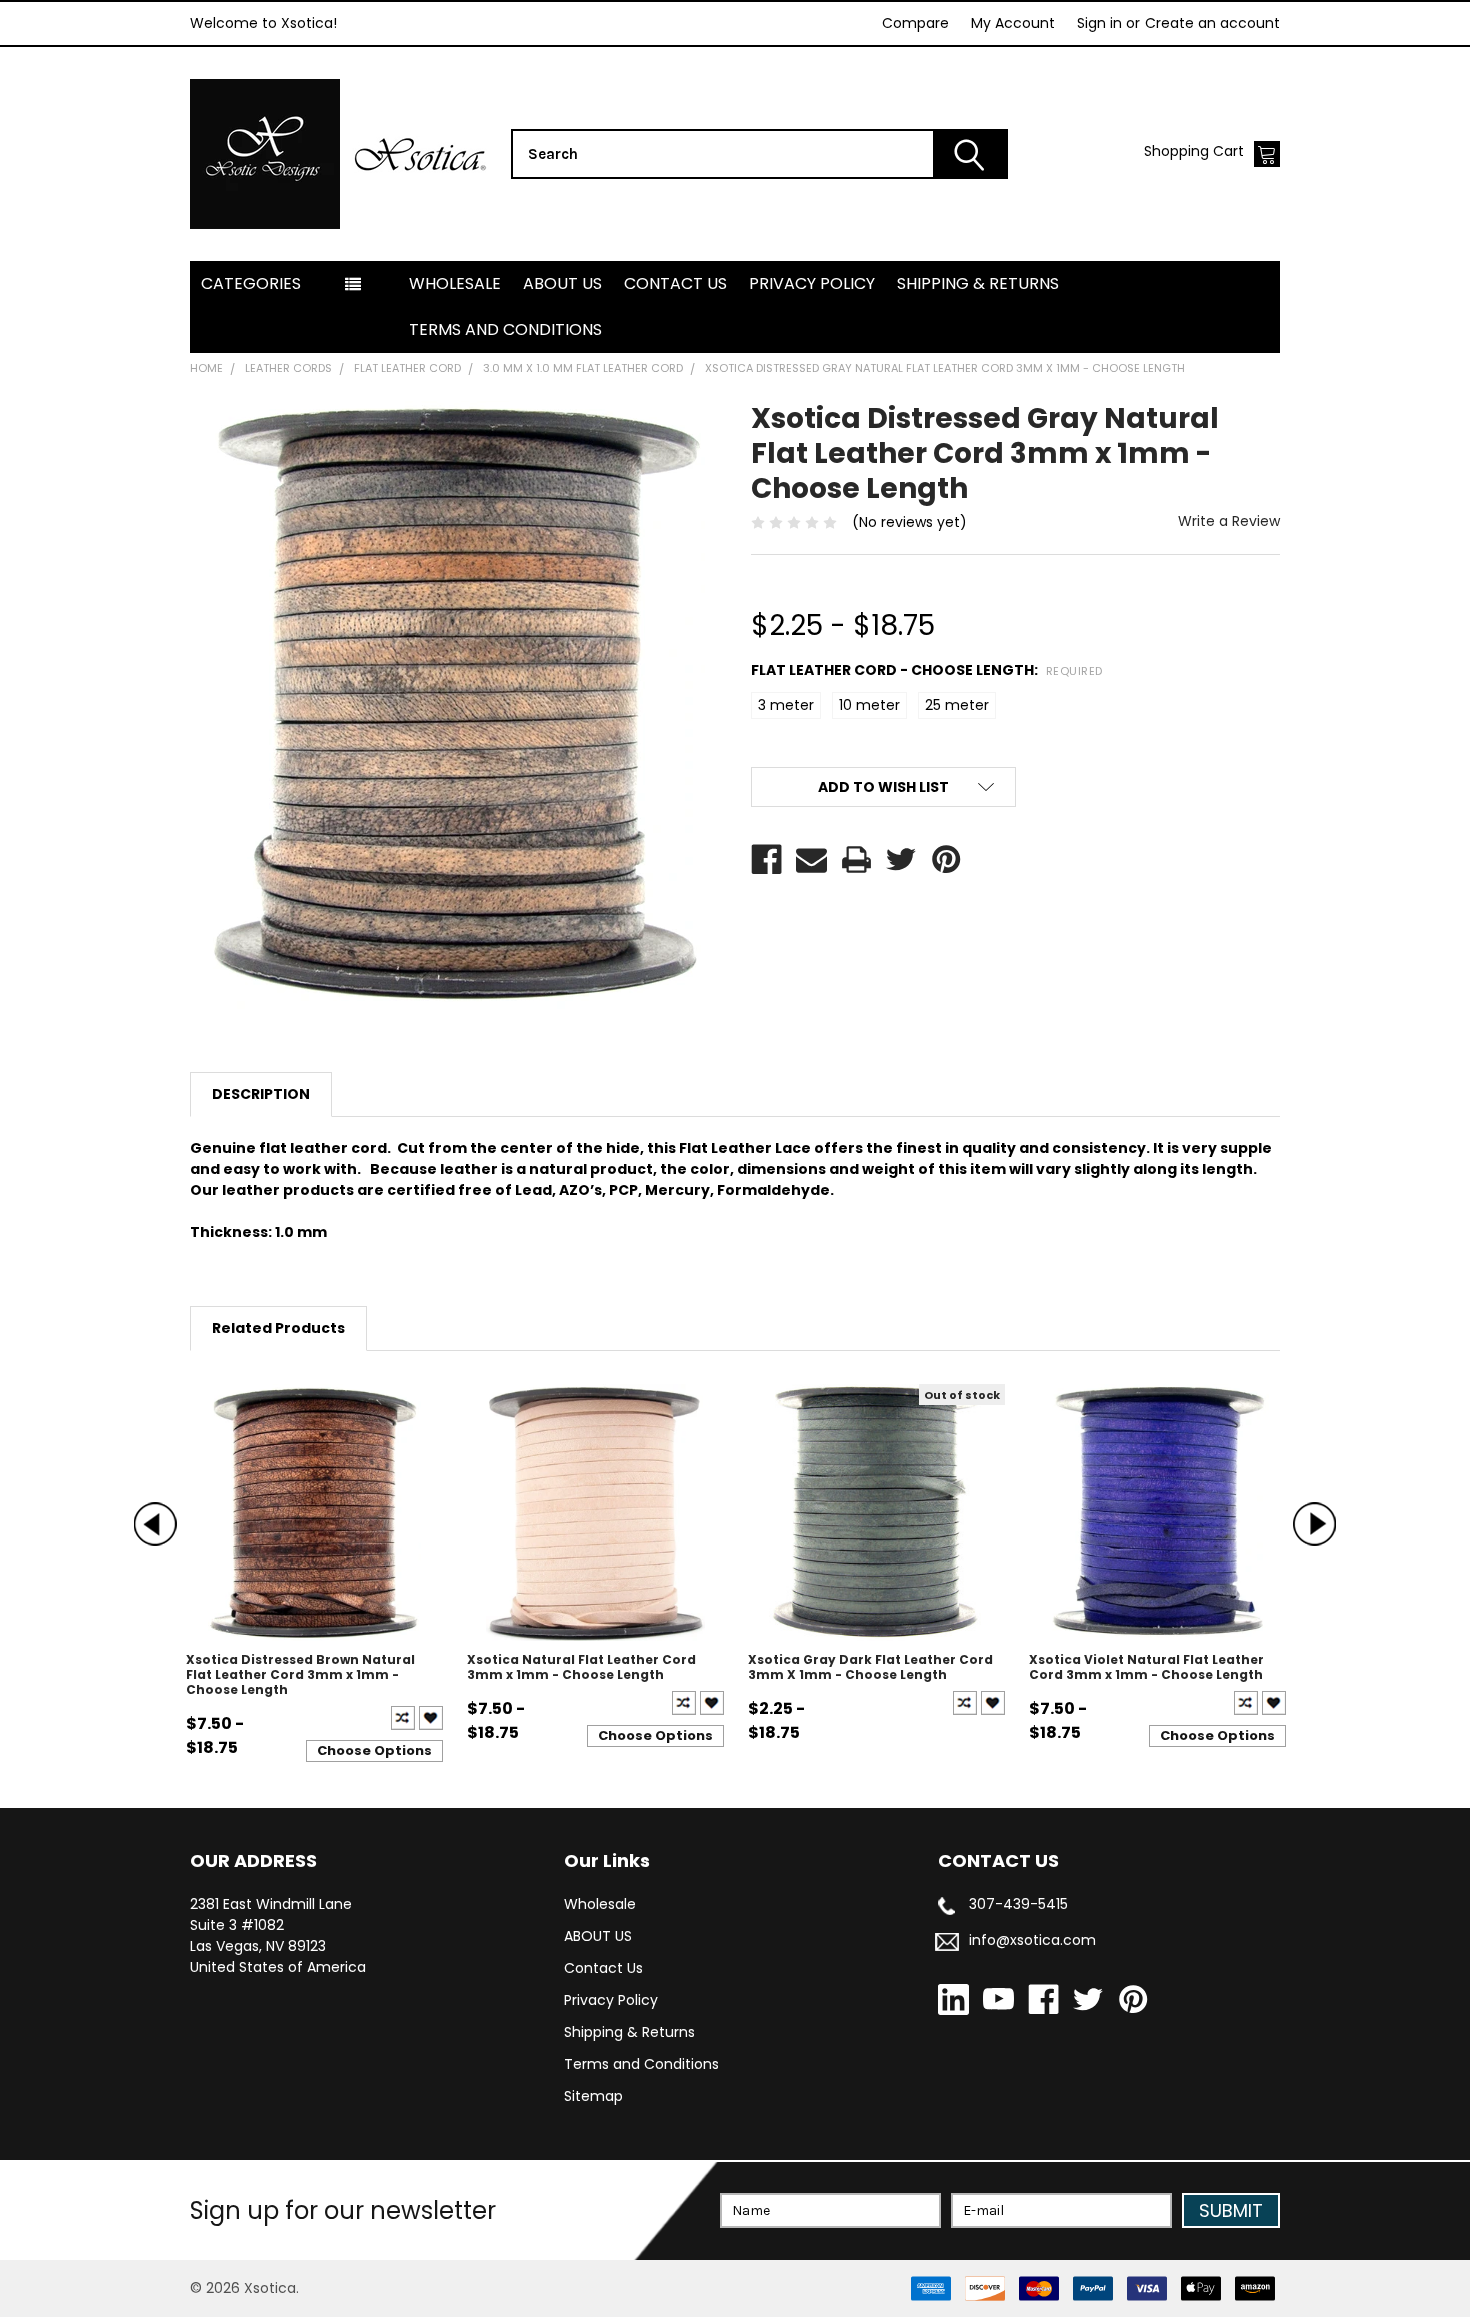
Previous (155, 1523)
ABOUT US (562, 283)
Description (261, 1094)
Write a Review (1229, 521)
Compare (915, 23)
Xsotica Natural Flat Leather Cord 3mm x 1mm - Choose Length (581, 1667)
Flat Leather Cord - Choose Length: (927, 670)
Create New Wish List (431, 1718)
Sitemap (593, 2096)
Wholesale (455, 283)
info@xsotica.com (1032, 1940)
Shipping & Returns (978, 283)
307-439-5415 (1018, 1904)
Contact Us (675, 283)
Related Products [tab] (278, 1328)
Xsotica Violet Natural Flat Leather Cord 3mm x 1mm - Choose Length (1146, 1667)
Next (1314, 1523)
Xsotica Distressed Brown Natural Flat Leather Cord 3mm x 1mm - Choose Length (300, 1674)
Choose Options (374, 1750)
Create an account (1212, 23)
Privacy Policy (812, 283)
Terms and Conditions (505, 329)
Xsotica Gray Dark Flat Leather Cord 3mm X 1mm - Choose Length (870, 1667)
